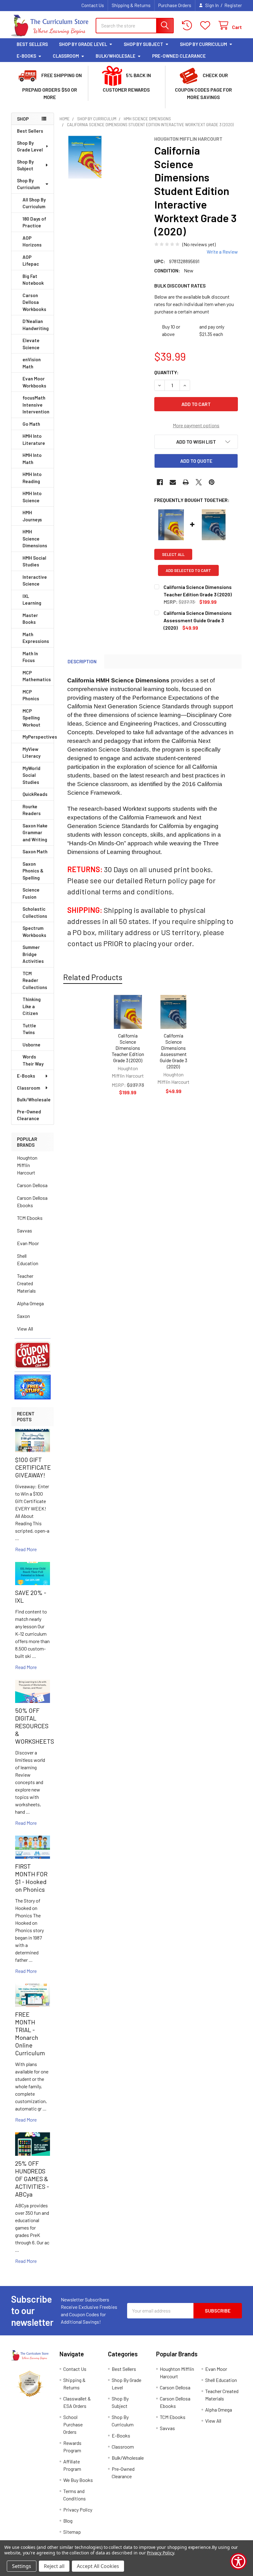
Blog (68, 2521)
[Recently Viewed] (188, 25)
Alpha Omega (30, 1303)
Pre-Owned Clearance (179, 56)
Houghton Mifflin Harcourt (27, 1165)
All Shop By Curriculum (34, 203)
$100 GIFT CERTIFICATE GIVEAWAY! (33, 1467)
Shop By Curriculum (203, 44)
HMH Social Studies (34, 561)
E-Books (26, 56)
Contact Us (93, 5)
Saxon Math (35, 851)
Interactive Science (35, 580)
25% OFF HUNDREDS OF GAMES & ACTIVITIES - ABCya (32, 2179)
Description (82, 661)
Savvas (25, 1230)
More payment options (196, 425)
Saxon (23, 1316)
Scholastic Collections (35, 912)
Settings (22, 2566)
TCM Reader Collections (35, 980)
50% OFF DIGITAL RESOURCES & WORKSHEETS (35, 1726)
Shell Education (28, 1259)
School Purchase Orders (73, 2424)
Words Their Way (33, 1060)
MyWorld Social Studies (31, 775)
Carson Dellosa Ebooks (32, 1201)
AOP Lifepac (31, 261)
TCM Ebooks (30, 1218)
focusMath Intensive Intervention (36, 405)
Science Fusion (31, 893)
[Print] (186, 482)
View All (25, 1329)
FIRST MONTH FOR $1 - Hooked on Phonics (31, 1878)
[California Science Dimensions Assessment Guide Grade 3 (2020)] (173, 1012)
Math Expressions (36, 638)
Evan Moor (28, 1243)
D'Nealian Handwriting (36, 325)
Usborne (31, 1045)
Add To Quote (196, 461)
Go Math (31, 424)
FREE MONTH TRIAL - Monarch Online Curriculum (30, 2033)
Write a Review (222, 252)
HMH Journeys (32, 516)
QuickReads (35, 794)
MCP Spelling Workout (31, 718)
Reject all (54, 2566)
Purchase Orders (175, 5)
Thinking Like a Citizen (32, 1006)
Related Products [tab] (93, 977)
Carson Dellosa (32, 1185)
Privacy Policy (78, 2510)
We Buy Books (78, 2480)
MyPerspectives (38, 737)
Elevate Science (31, 344)
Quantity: (166, 372)
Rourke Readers (32, 810)
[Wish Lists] (207, 25)
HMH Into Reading (32, 478)
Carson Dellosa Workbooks (34, 302)
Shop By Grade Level (83, 44)
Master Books (30, 619)
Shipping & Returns (131, 5)
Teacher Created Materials (26, 1283)
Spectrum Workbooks (34, 932)
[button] (33, 1355)
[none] (85, 157)
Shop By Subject (143, 44)
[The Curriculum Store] (50, 26)
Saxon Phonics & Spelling (33, 871)
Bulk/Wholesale (116, 56)
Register (233, 5)
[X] (199, 482)
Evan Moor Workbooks (34, 382)
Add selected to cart (188, 570)
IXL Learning (32, 600)
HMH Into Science (32, 497)
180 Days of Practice (34, 222)
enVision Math (32, 363)
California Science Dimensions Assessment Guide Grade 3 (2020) (174, 1051)
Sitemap (72, 2532)
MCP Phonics (31, 695)
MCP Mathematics (37, 676)
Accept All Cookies (98, 2566)
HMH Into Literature (34, 439)
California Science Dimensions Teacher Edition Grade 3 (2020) (128, 1048)
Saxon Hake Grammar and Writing (35, 832)
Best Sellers (32, 44)
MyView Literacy (31, 753)
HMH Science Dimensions (35, 538)
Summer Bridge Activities (33, 954)
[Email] (173, 482)
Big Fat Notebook (33, 280)
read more (26, 1549)
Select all (173, 554)
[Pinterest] (212, 482)
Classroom (66, 56)
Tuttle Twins (29, 1029)
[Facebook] (160, 482)
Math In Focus (30, 657)
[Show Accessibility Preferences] (238, 2561)
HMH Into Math (32, 459)
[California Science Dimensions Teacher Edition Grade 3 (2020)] (128, 1012)
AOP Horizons (32, 241)
